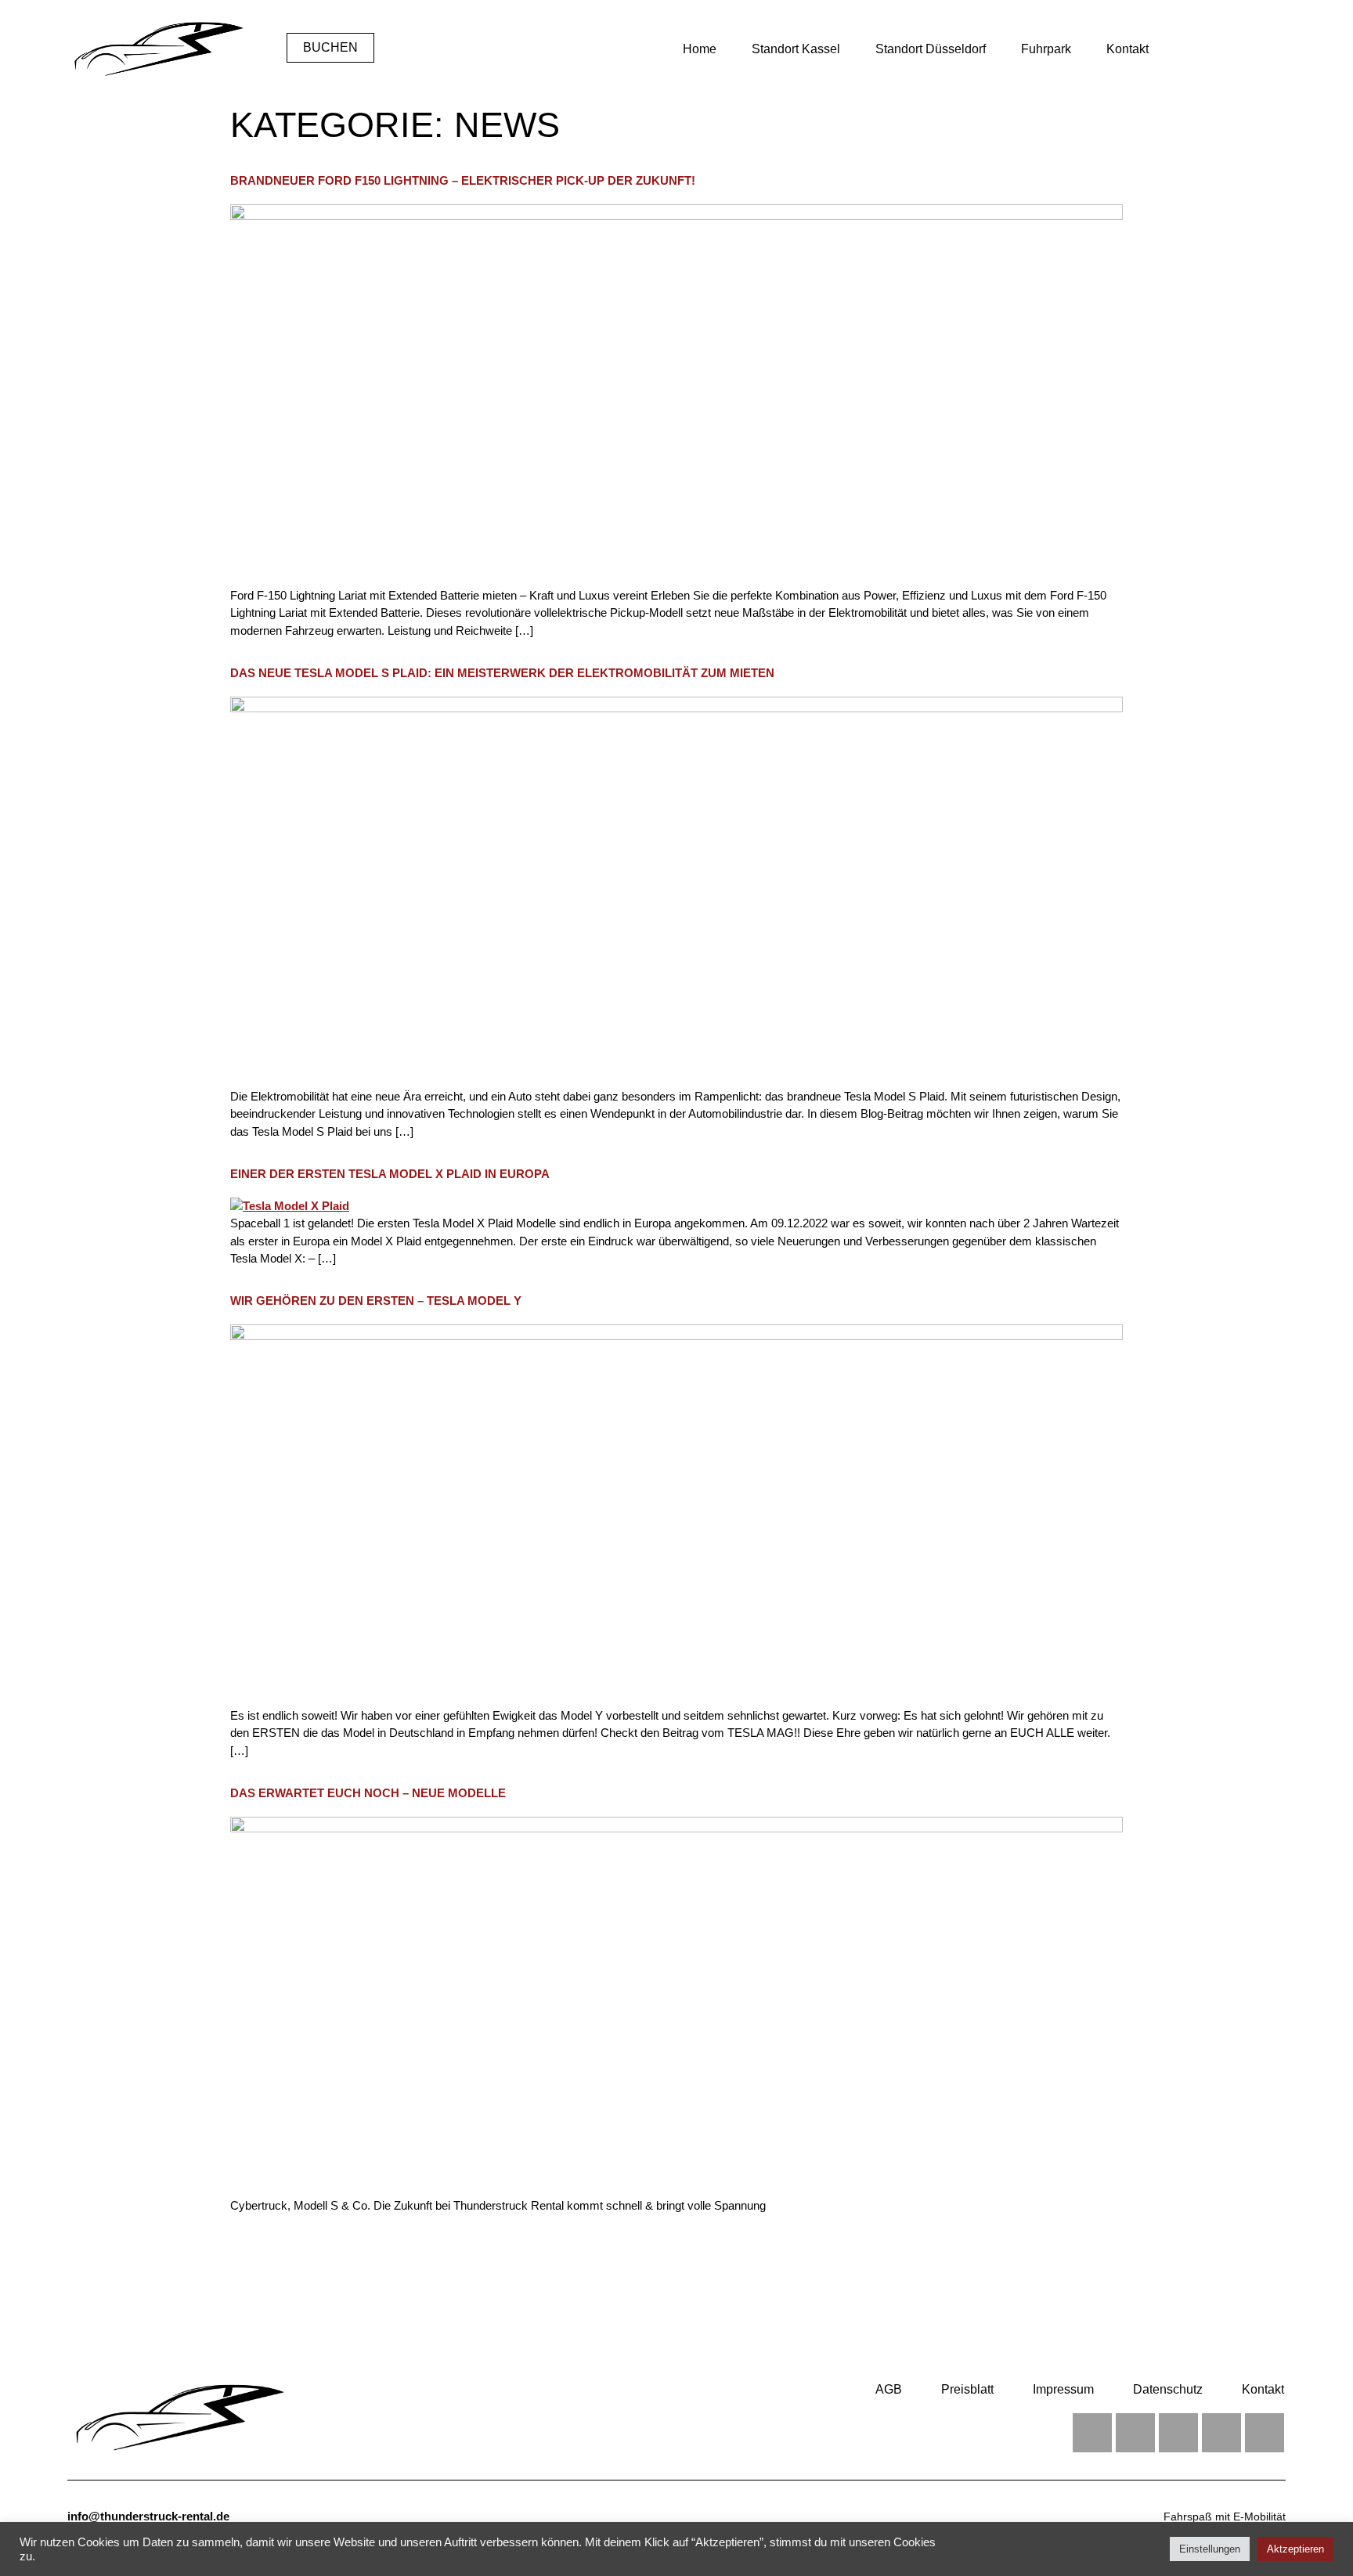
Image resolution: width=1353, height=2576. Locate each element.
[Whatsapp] (1221, 2433)
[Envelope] (1178, 2433)
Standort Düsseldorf (931, 49)
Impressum (1063, 2389)
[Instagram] (1135, 2433)
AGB (889, 2389)
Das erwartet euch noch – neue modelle (368, 1793)
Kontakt (1127, 49)
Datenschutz (1168, 2389)
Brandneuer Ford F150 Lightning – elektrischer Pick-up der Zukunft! (463, 180)
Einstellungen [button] (1210, 2549)
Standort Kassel (796, 49)
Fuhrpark (1046, 49)
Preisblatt (967, 2389)
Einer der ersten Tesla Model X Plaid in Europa (390, 1174)
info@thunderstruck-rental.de (148, 2516)
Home (700, 49)
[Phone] (1265, 2433)
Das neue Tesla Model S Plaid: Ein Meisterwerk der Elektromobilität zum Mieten (502, 673)
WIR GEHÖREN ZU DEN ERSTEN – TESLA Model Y (376, 1301)
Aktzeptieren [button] (1295, 2549)
